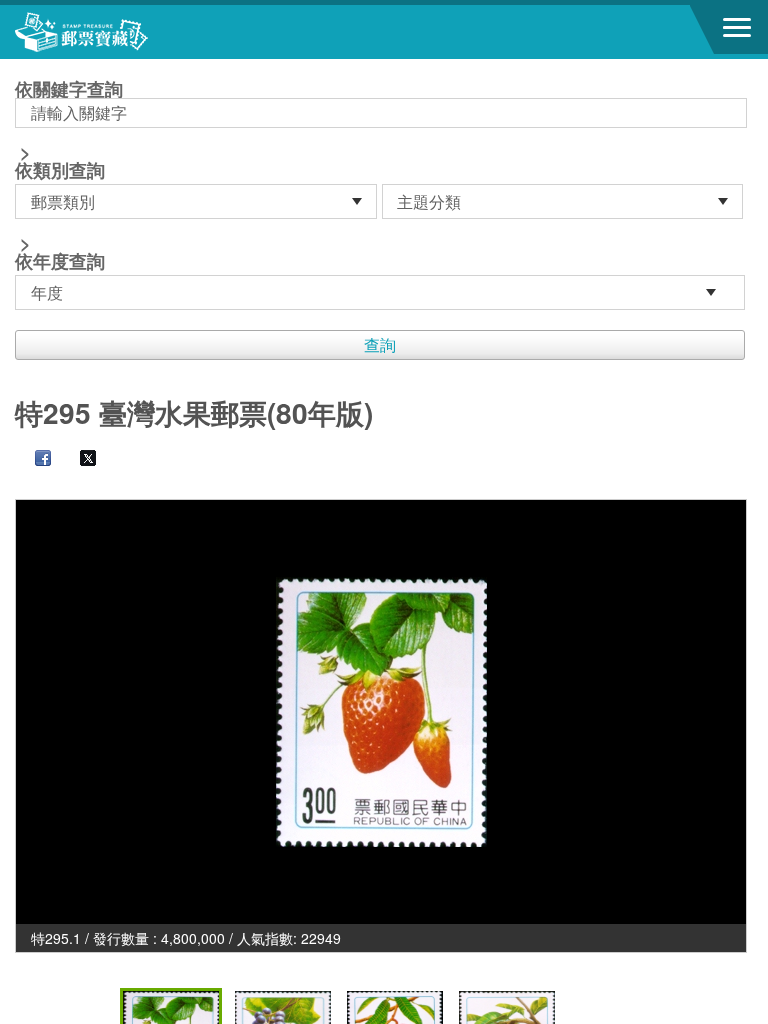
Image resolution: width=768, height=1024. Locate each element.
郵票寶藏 (125, 32)
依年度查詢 (60, 261)
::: (21, 67)
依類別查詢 (60, 170)
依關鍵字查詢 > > (69, 177)
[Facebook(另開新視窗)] (33, 460)
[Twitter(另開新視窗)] (78, 460)
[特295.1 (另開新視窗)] (381, 712)
